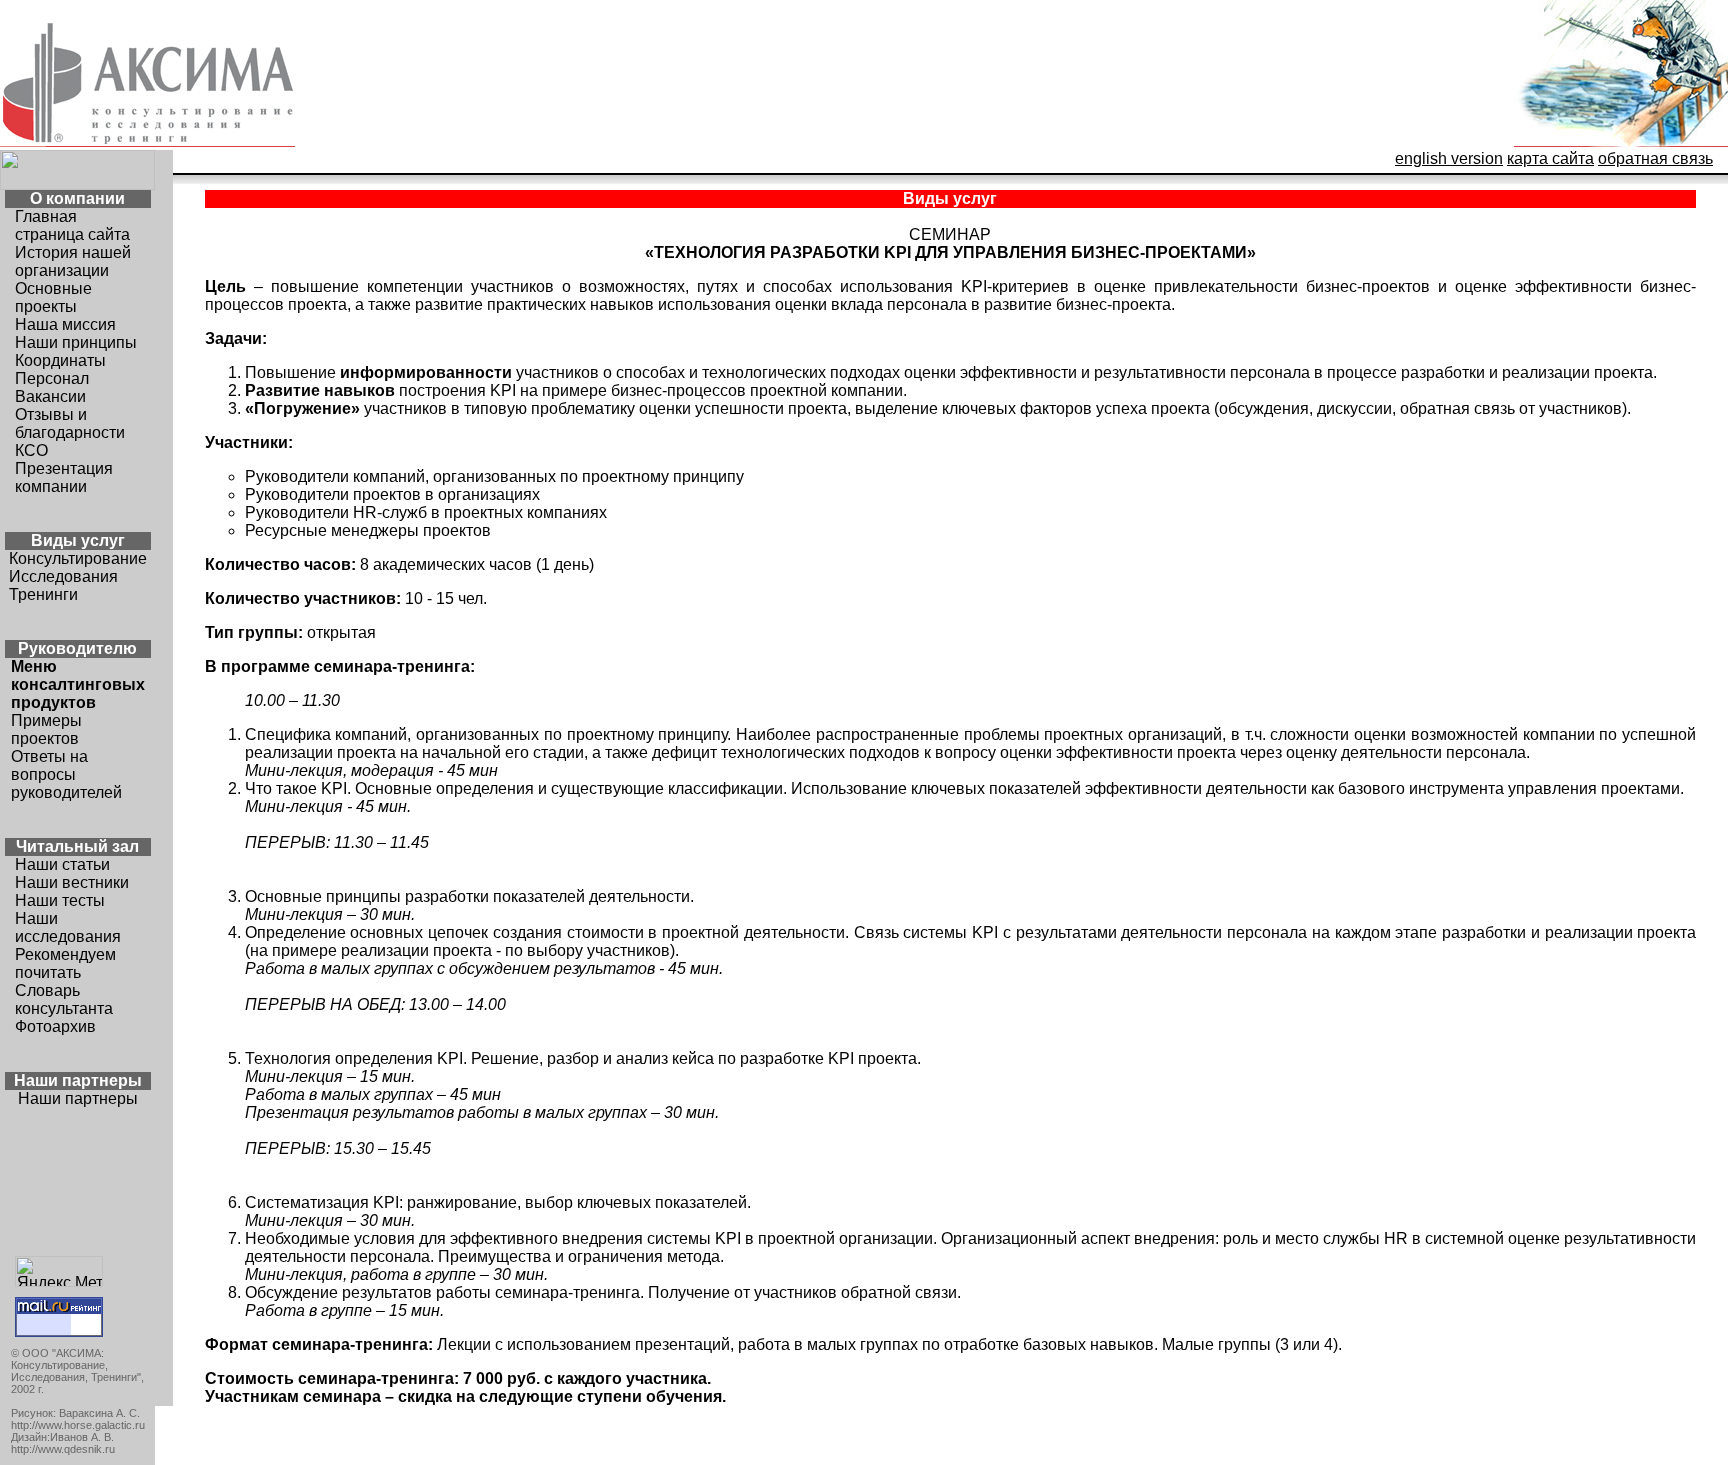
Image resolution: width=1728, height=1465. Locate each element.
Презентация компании (64, 477)
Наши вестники (72, 882)
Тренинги (43, 594)
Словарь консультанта (64, 999)
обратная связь (1655, 158)
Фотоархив (55, 1026)
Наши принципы (76, 342)
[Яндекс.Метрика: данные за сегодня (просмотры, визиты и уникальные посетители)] (59, 1271)
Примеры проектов (46, 729)
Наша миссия (65, 324)
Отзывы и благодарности (70, 423)
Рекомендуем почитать (65, 963)
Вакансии (50, 396)
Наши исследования (68, 927)
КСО (31, 450)
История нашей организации (73, 261)
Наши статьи (62, 864)
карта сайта (1550, 158)
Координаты (60, 360)
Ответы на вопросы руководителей (66, 774)
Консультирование (78, 558)
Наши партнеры (78, 1098)
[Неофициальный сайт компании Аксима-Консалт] (1621, 144)
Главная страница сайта (72, 225)
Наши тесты (60, 900)
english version (1449, 158)
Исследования (63, 576)
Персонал (52, 378)
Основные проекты (53, 297)
